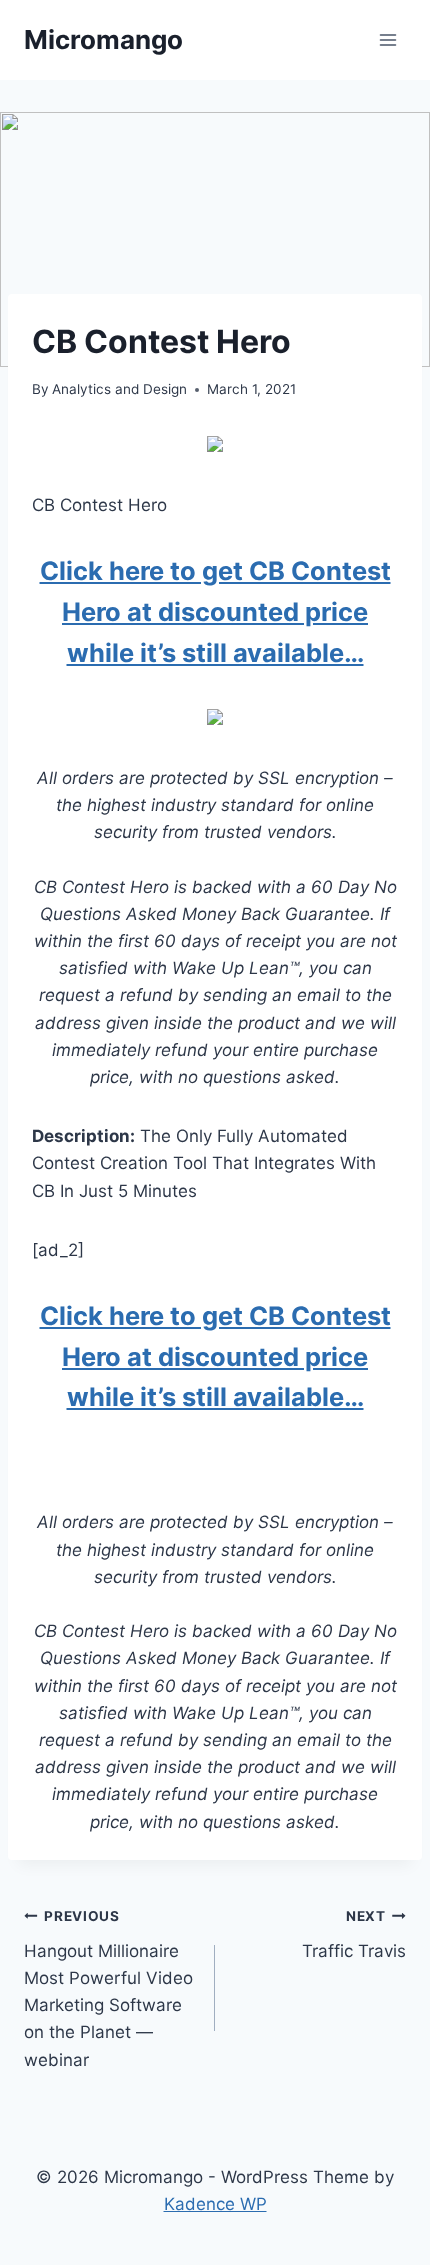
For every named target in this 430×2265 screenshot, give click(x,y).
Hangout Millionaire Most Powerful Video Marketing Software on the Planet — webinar (108, 1988)
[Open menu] (387, 39)
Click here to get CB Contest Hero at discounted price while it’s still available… (215, 611)
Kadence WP (215, 2204)
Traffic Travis (354, 1934)
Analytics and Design (119, 389)
